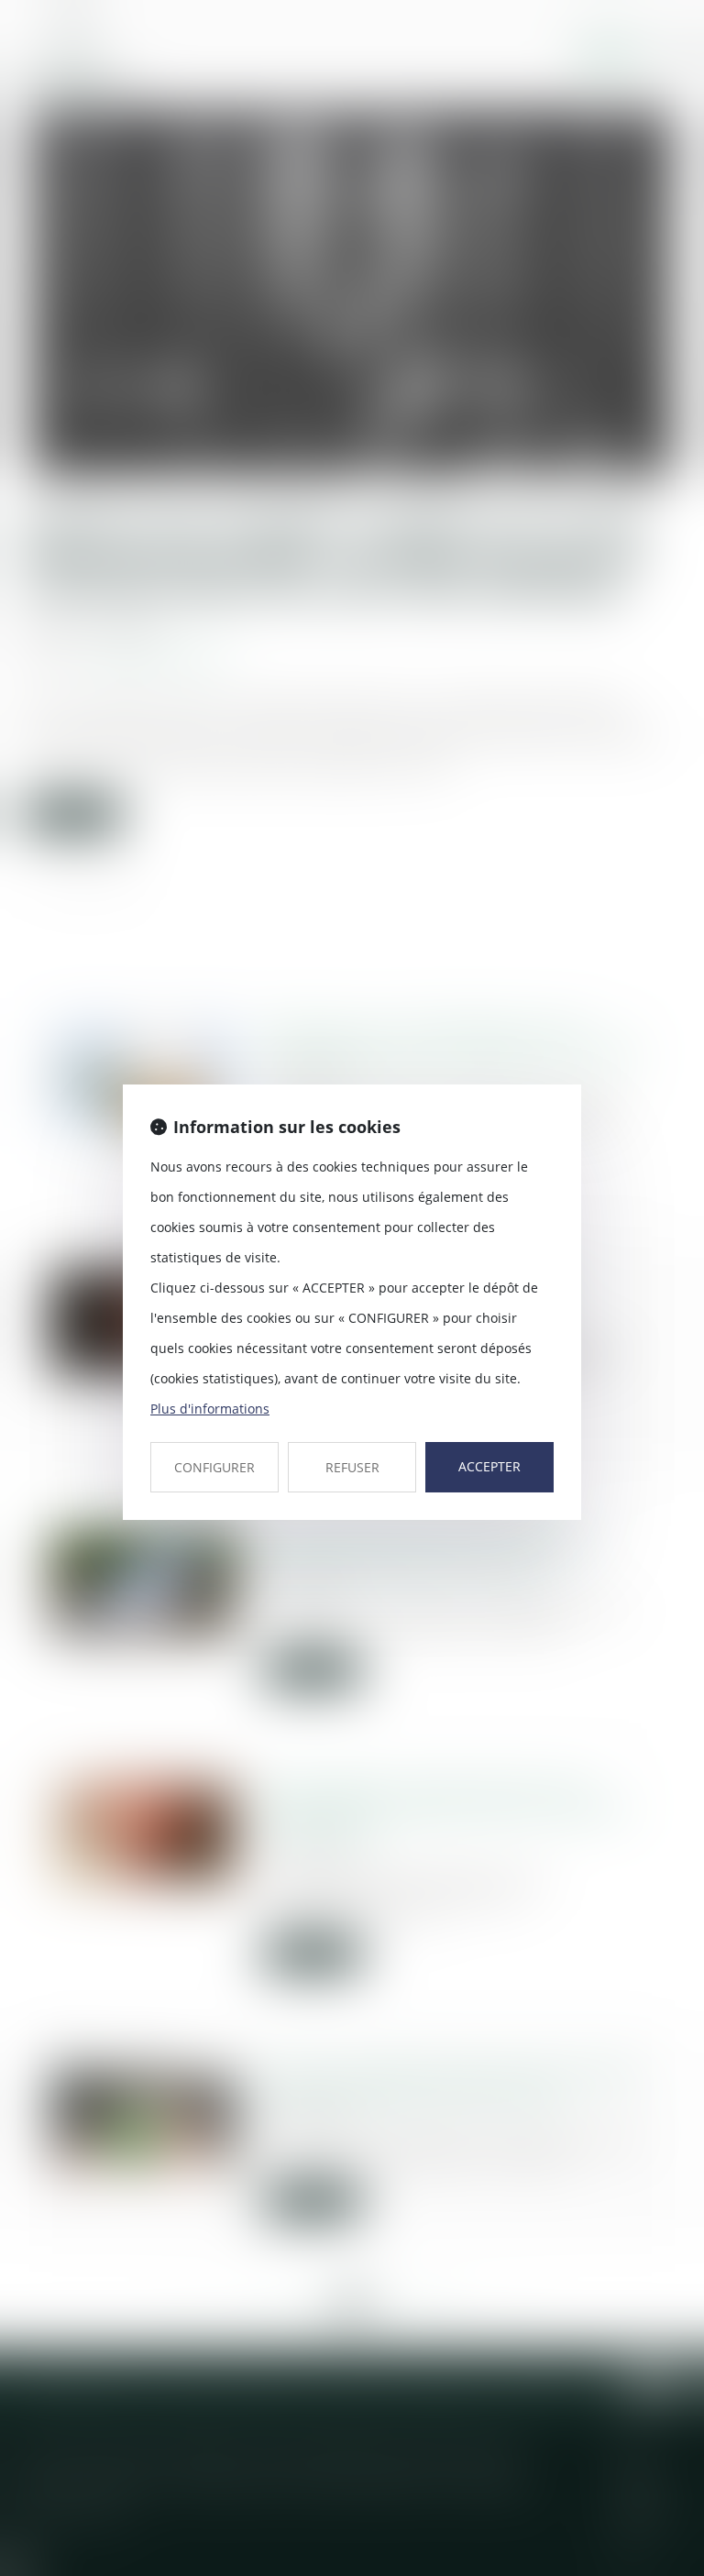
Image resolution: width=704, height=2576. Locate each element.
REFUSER (352, 1467)
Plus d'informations (210, 1409)
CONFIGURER (214, 1467)
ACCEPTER (489, 1466)
